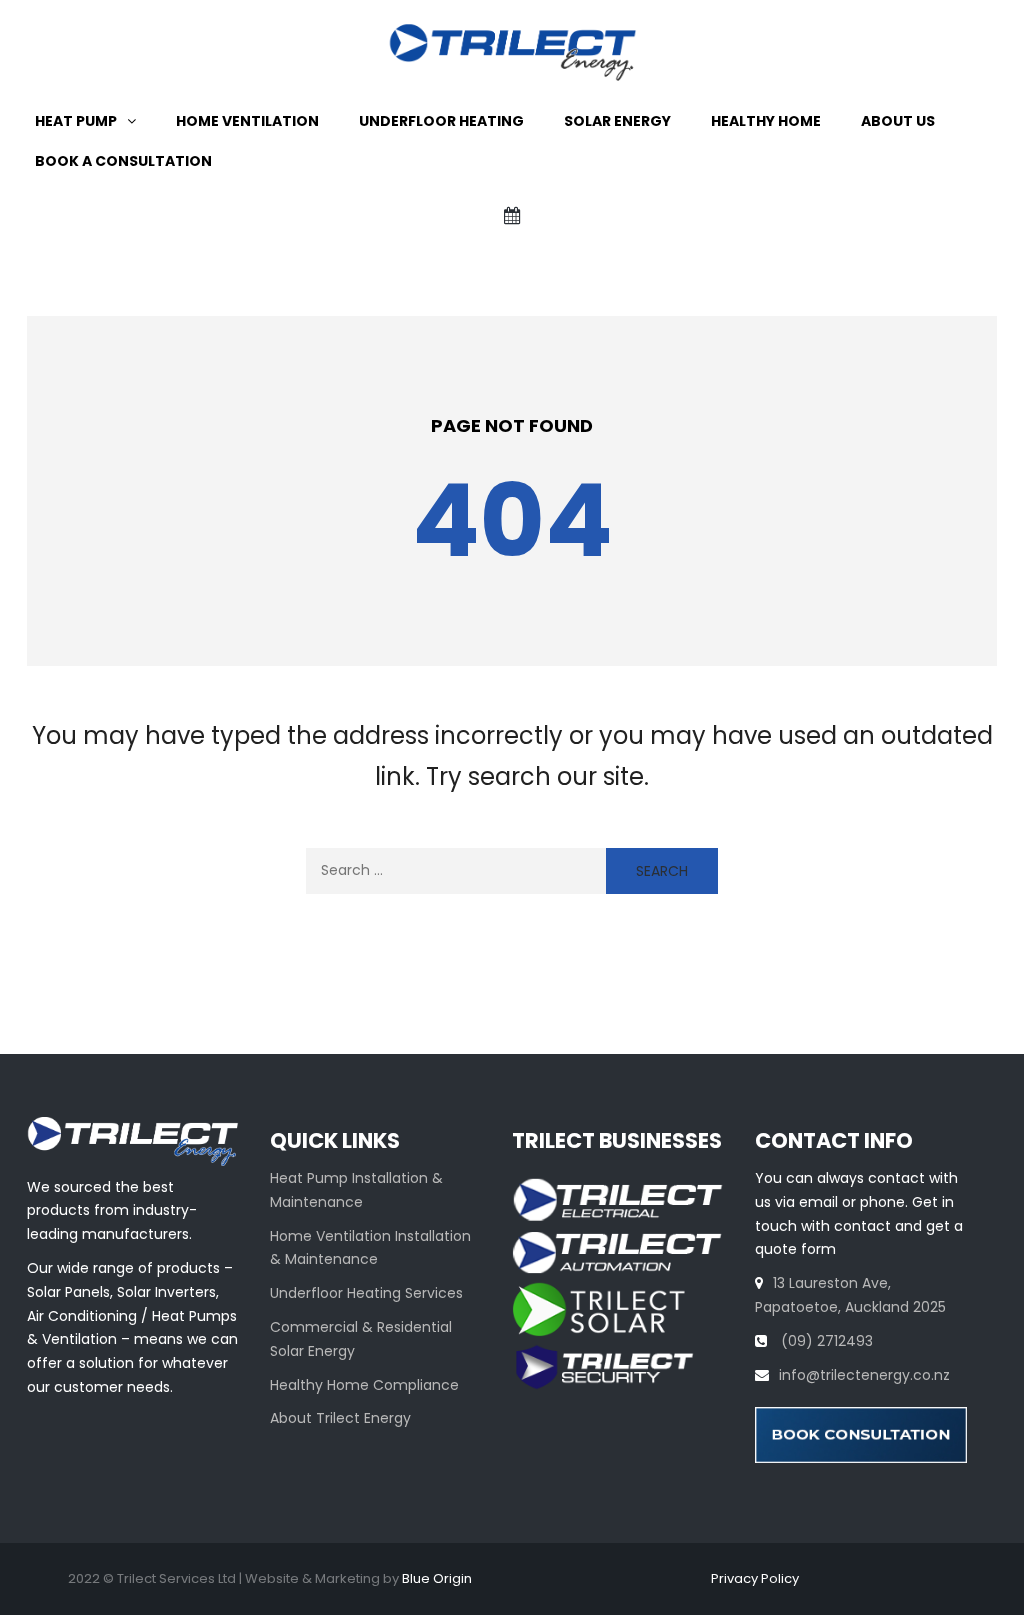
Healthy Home (766, 121)
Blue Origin (437, 1578)
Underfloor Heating (441, 121)
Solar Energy (617, 121)
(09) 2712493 (825, 1341)
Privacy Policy (755, 1578)
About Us (898, 121)
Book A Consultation (123, 161)
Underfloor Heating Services (366, 1293)
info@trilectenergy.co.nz (864, 1375)
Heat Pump (76, 121)
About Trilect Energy (340, 1418)
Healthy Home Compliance (364, 1385)
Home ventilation (247, 121)
